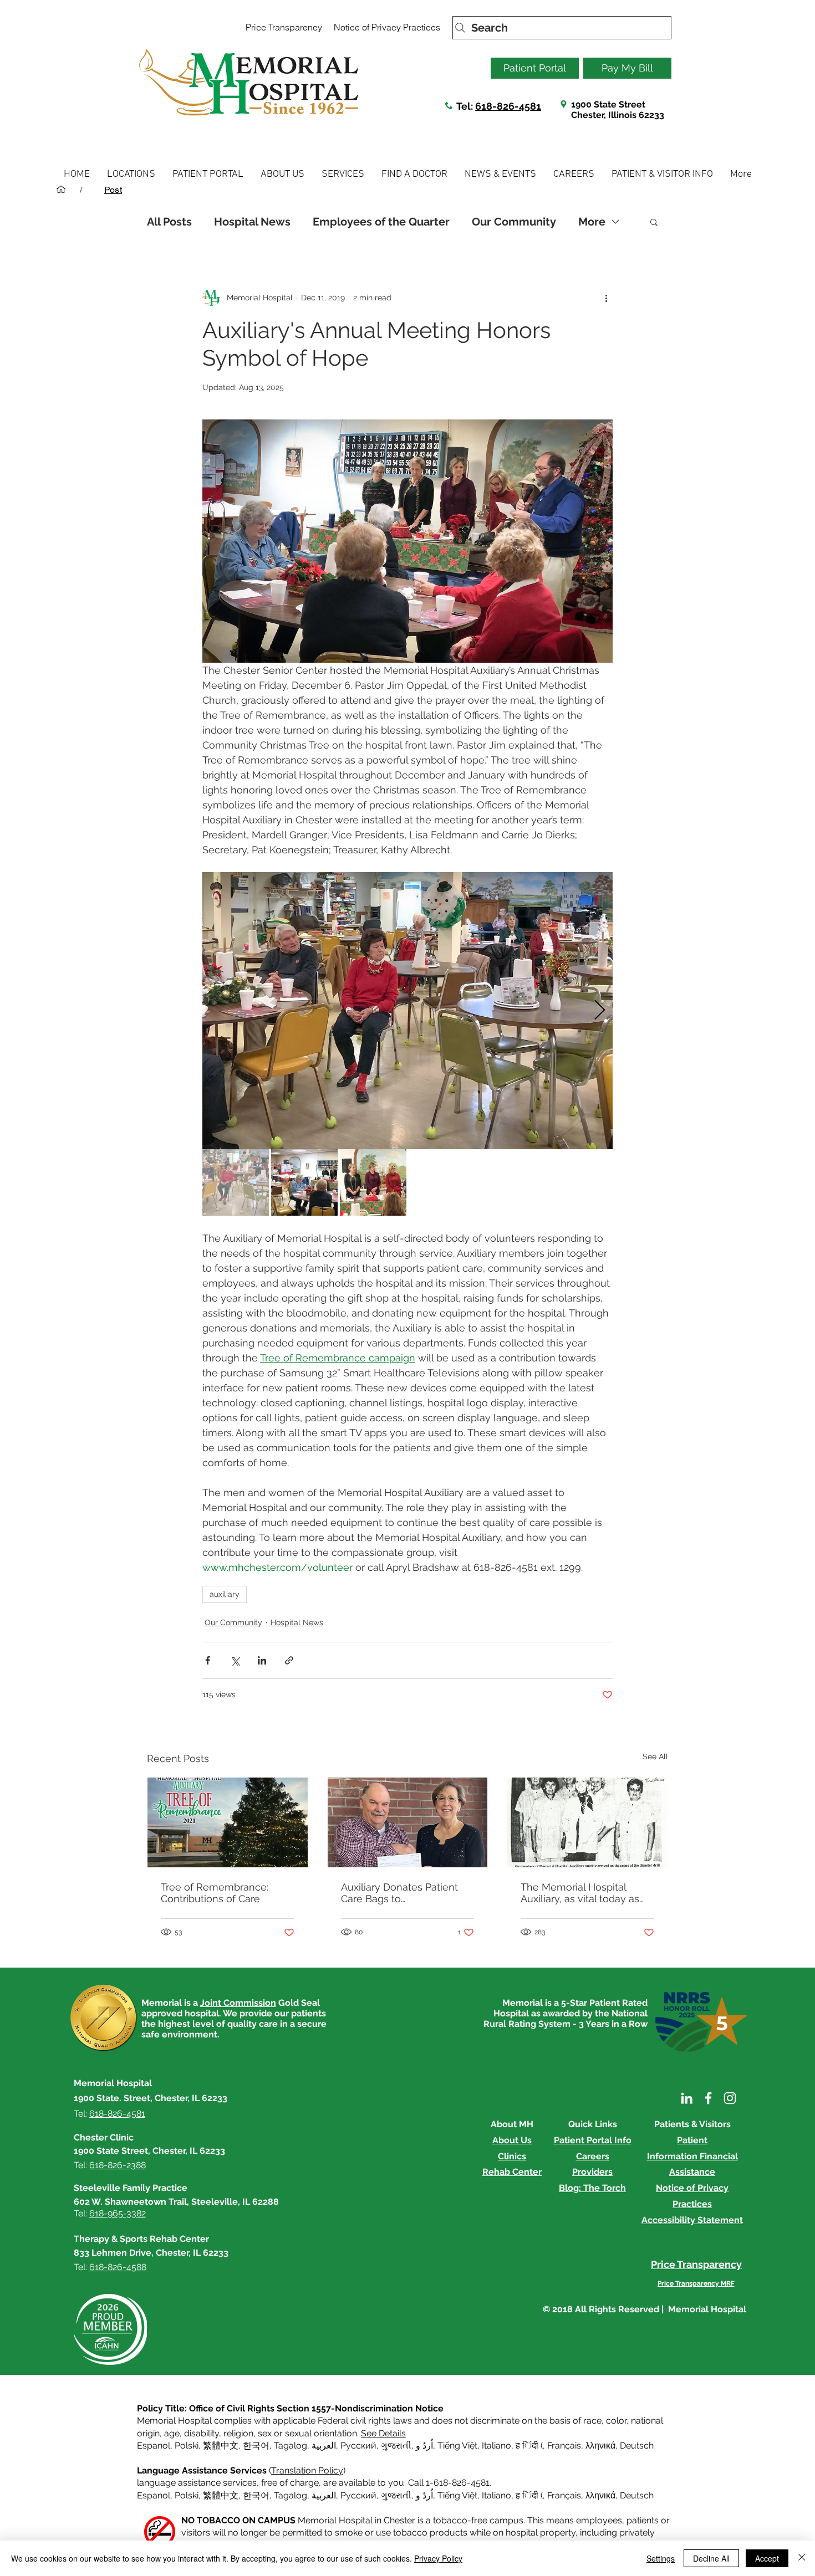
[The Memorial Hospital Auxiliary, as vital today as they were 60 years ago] (587, 1822)
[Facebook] (708, 2098)
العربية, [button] (324, 2446)
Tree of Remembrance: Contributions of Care (215, 1893)
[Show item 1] (236, 1182)
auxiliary (225, 1594)
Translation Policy (307, 2470)
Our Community (514, 222)
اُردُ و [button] (424, 2446)
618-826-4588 (118, 2267)
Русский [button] (358, 2446)
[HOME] (61, 190)
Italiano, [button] (498, 2495)
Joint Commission (238, 2003)
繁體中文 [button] (221, 2446)
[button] (131, 174)
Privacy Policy (438, 2558)
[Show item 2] (304, 1182)
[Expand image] (407, 1011)
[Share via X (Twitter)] (235, 1660)
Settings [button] (661, 2558)
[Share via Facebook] (208, 1660)
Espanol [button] (154, 2446)
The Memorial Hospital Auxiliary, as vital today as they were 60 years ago (580, 1893)
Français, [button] (565, 2495)
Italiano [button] (496, 2446)
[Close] (802, 2558)
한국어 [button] (256, 2446)
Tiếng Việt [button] (457, 2446)
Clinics (512, 2156)
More (592, 222)
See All (655, 1756)
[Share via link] (289, 1660)
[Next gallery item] (600, 1011)
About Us (512, 2140)
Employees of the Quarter (381, 222)
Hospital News (252, 222)
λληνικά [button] (600, 2446)
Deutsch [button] (637, 2446)
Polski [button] (187, 2446)
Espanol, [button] (155, 2495)
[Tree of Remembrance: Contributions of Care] (228, 1822)
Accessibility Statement (692, 2220)
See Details (383, 2433)
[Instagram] (730, 2098)
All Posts (169, 222)
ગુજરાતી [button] (396, 2446)
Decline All (711, 2558)
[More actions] (606, 298)
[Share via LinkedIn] (262, 1660)
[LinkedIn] (687, 2098)
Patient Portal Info (593, 2140)
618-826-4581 (508, 106)
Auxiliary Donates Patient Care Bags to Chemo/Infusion (399, 1893)
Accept (767, 2558)
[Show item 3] (373, 1182)
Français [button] (564, 2446)
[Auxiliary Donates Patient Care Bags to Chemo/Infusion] (408, 1822)
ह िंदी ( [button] (529, 2446)
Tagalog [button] (291, 2446)
